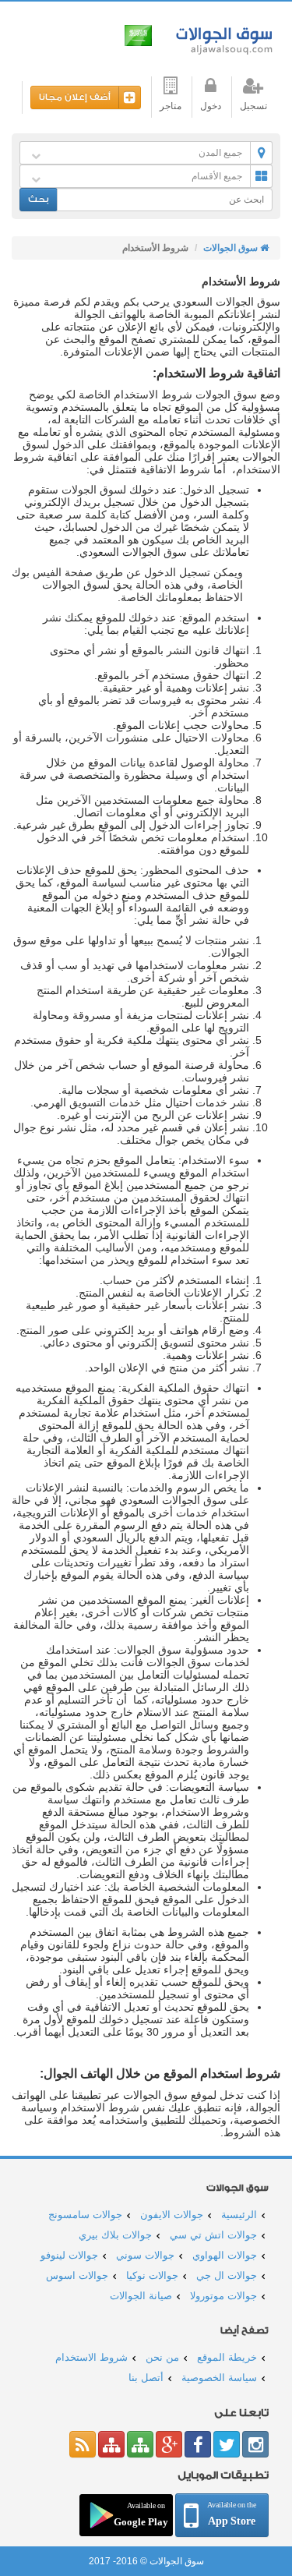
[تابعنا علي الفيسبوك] (198, 2444)
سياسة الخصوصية (219, 2378)
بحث (39, 199)
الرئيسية (239, 2215)
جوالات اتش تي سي (213, 2235)
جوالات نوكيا (152, 2275)
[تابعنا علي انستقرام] (255, 2444)
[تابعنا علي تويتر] (227, 2444)
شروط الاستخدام (91, 2357)
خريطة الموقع (227, 2357)
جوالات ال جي (227, 2275)
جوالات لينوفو (69, 2255)
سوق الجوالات (222, 37)
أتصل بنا (146, 2378)
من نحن (162, 2357)
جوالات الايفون (172, 2215)
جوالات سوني (145, 2255)
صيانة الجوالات (141, 2296)
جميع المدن (220, 153)
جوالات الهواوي (225, 2255)
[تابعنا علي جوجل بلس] (169, 2444)
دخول (211, 106)
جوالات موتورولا (223, 2296)
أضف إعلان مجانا (75, 97)
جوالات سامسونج (85, 2215)
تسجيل (253, 106)
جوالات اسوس (77, 2275)
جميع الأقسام (217, 176)
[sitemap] (140, 2444)
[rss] (83, 2444)
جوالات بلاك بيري (115, 2235)
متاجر (171, 106)
